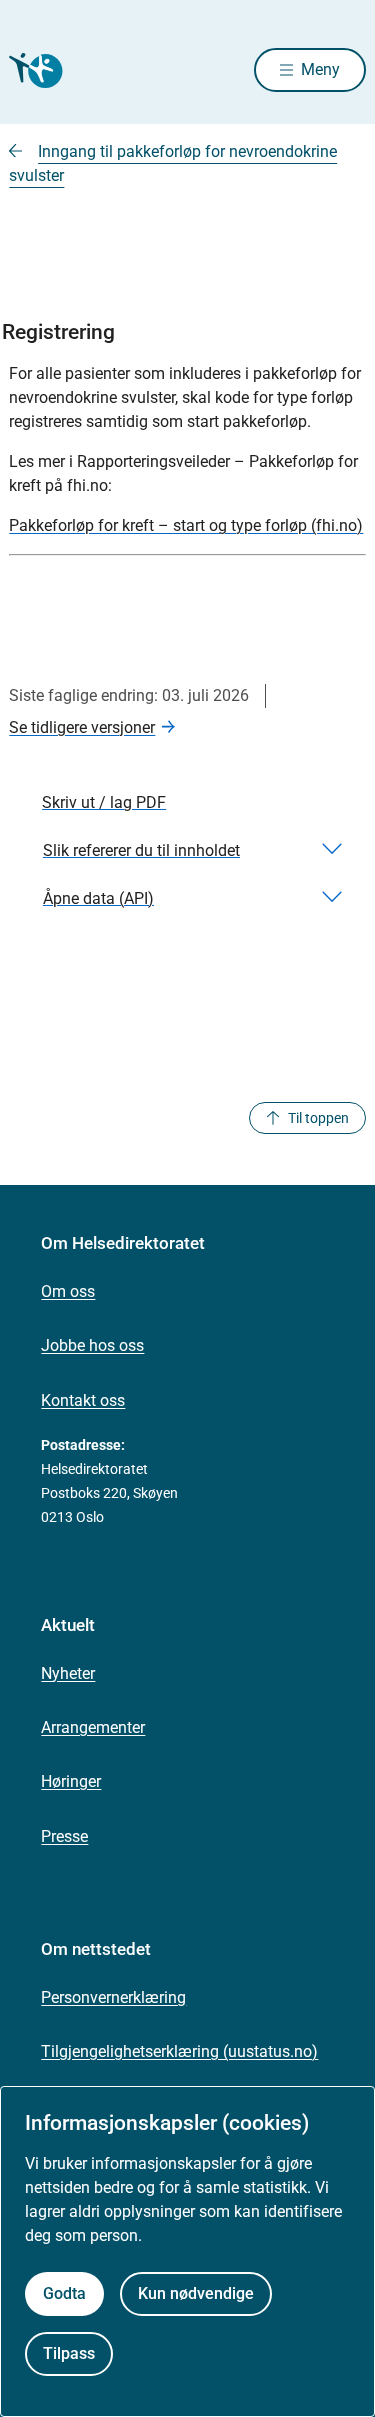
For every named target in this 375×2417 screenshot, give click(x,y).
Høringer (71, 1781)
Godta (64, 2293)
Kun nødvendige (196, 2293)
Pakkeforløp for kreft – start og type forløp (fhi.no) (186, 525)
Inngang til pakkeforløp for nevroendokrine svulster (173, 163)
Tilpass (69, 2353)
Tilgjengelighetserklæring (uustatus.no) (179, 2051)
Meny (320, 69)
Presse (64, 1836)
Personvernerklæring (113, 1997)
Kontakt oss (83, 1400)
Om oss (68, 1291)
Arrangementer (93, 1727)
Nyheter (68, 1673)
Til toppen (318, 1118)
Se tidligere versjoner (82, 727)
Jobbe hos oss (92, 1345)
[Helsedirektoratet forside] (33, 70)
